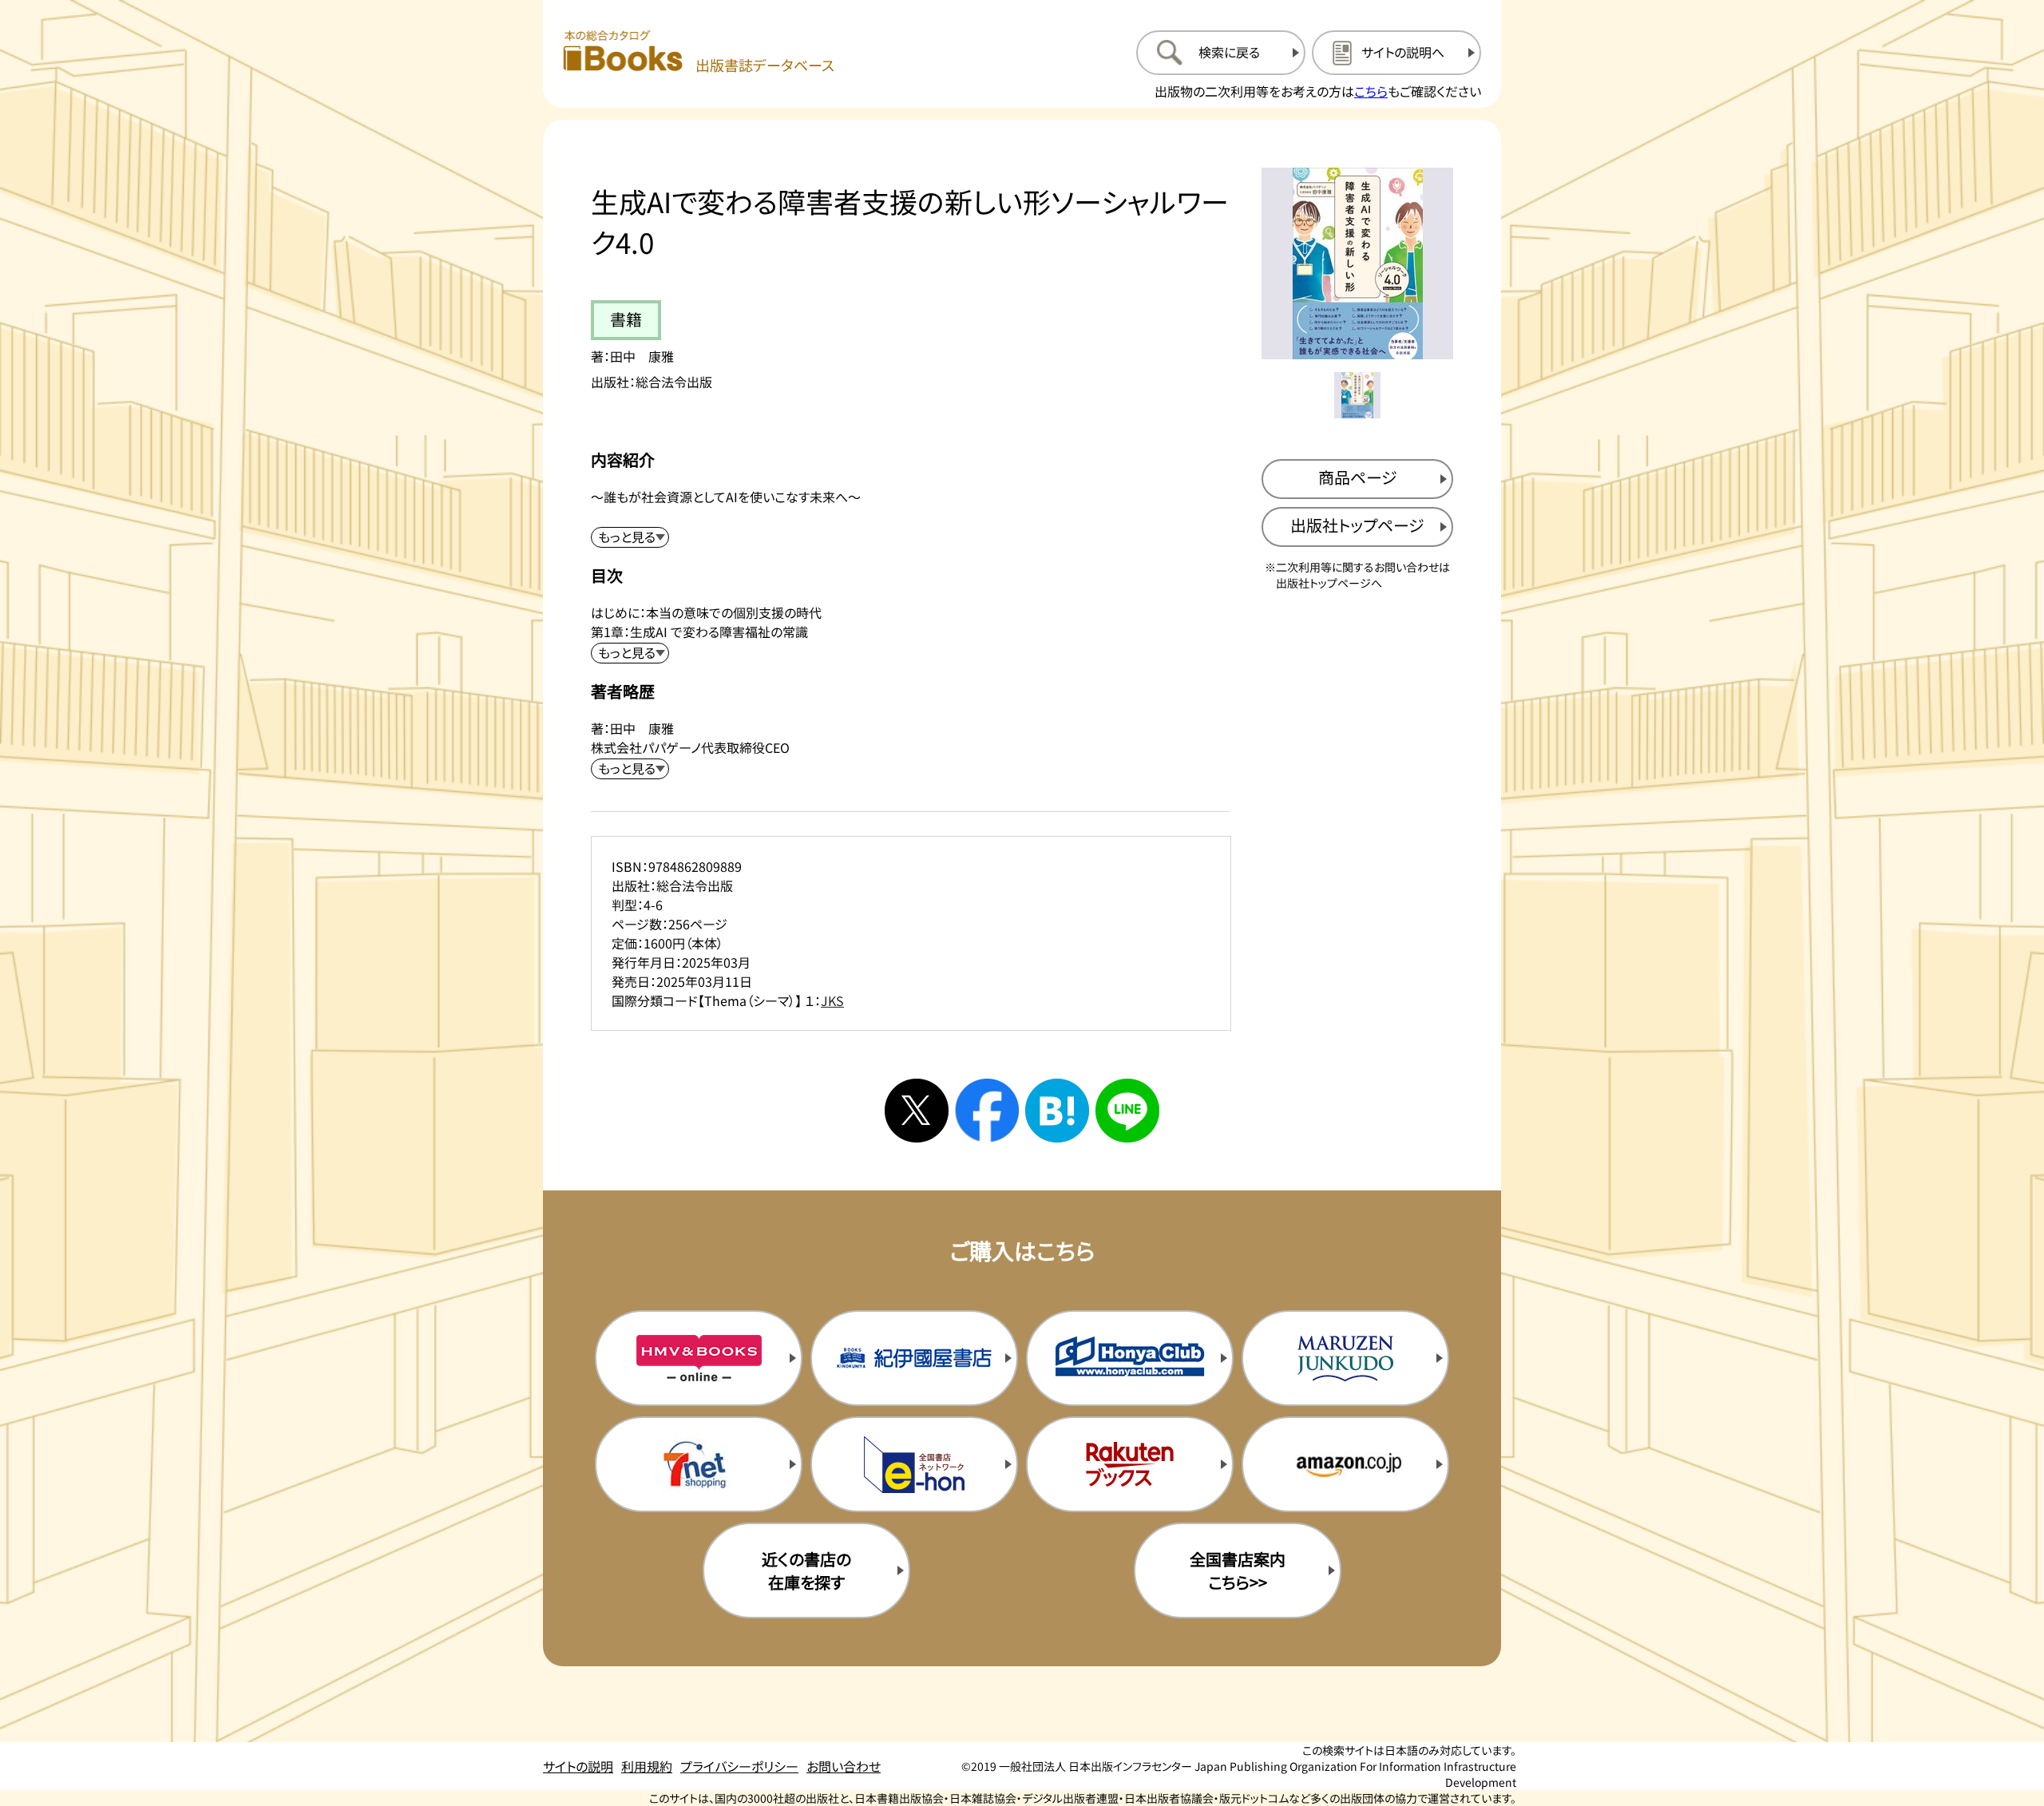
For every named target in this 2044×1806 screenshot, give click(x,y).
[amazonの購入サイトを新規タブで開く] (1345, 1464)
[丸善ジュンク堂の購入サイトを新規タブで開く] (1345, 1358)
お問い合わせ (844, 1766)
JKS (832, 1000)
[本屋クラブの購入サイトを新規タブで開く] (1130, 1358)
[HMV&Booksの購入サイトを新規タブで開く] (699, 1358)
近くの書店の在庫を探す (806, 1570)
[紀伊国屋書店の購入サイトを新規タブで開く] (914, 1358)
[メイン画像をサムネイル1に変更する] (1357, 395)
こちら (1371, 91)
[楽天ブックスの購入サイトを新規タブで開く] (1130, 1464)
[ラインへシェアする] (1127, 1111)
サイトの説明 (578, 1766)
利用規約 (647, 1766)
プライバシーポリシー (739, 1766)
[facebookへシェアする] (987, 1111)
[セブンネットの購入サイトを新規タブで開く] (699, 1464)
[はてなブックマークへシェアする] (1057, 1111)
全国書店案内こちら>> (1238, 1570)
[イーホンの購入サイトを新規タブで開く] (914, 1464)
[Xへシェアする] (917, 1111)
